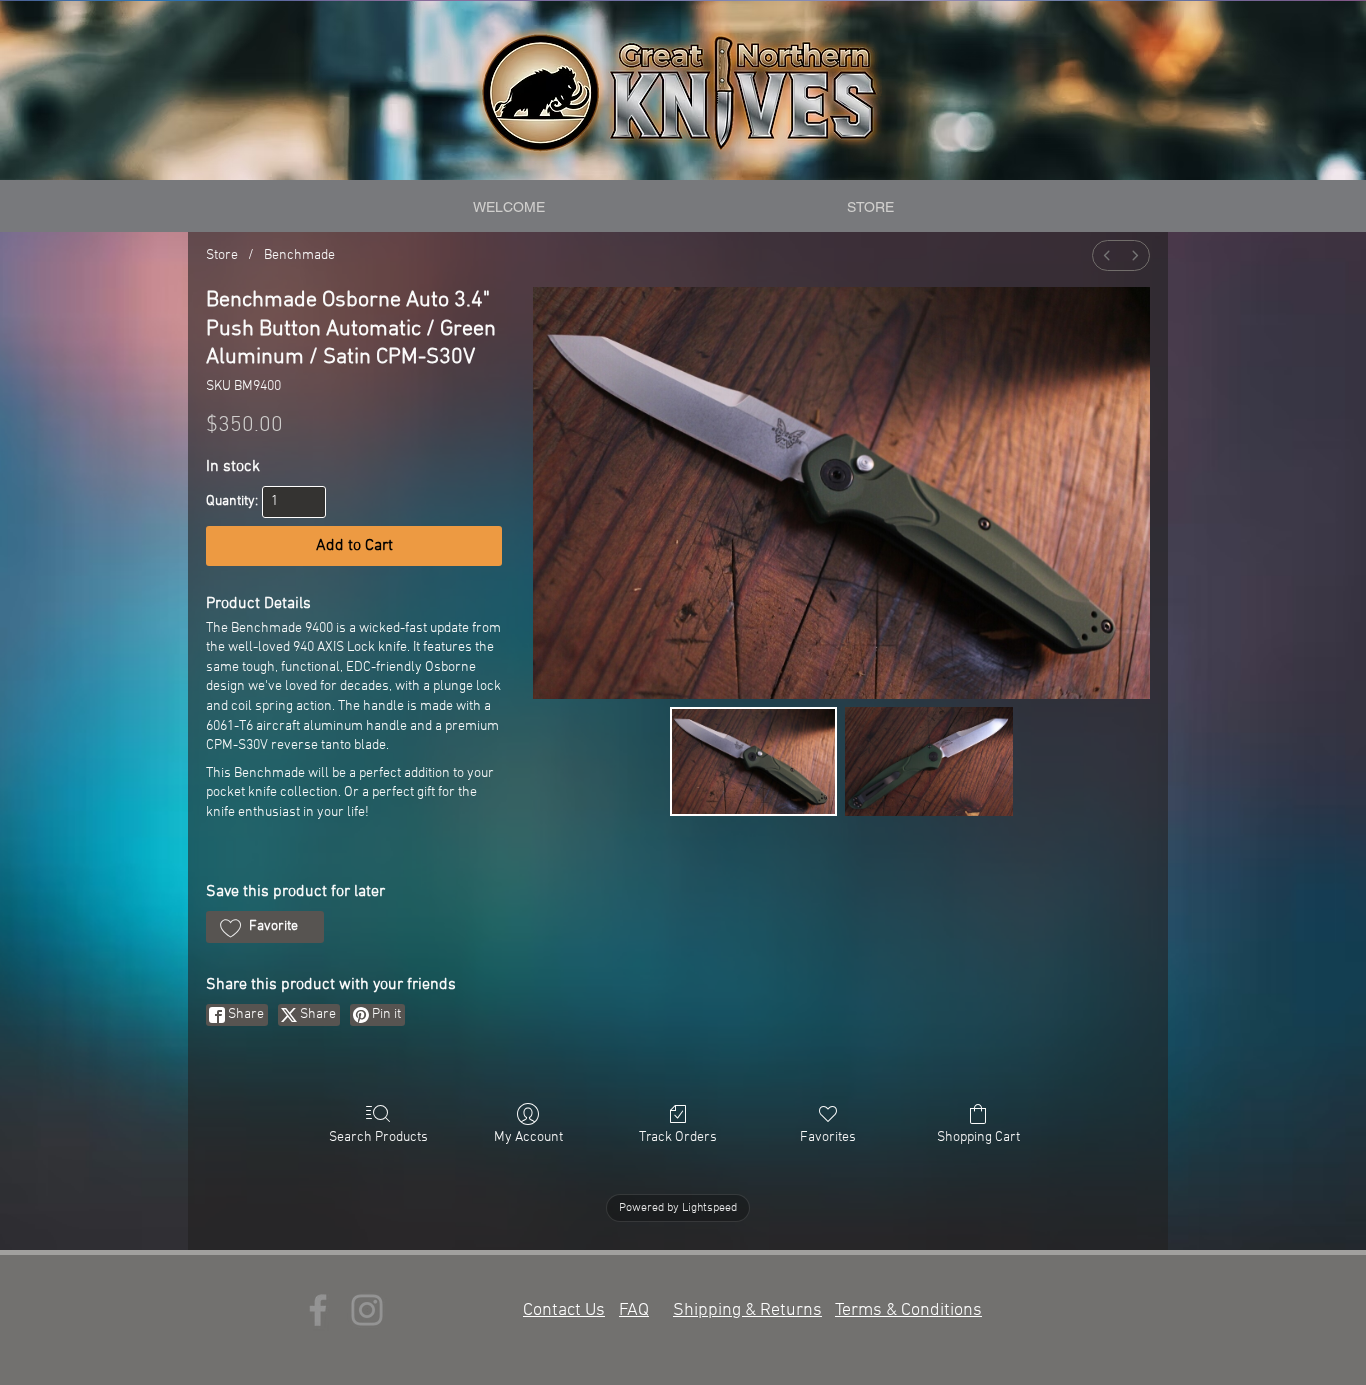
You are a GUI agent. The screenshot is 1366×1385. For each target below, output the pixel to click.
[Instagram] (367, 1310)
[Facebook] (318, 1310)
